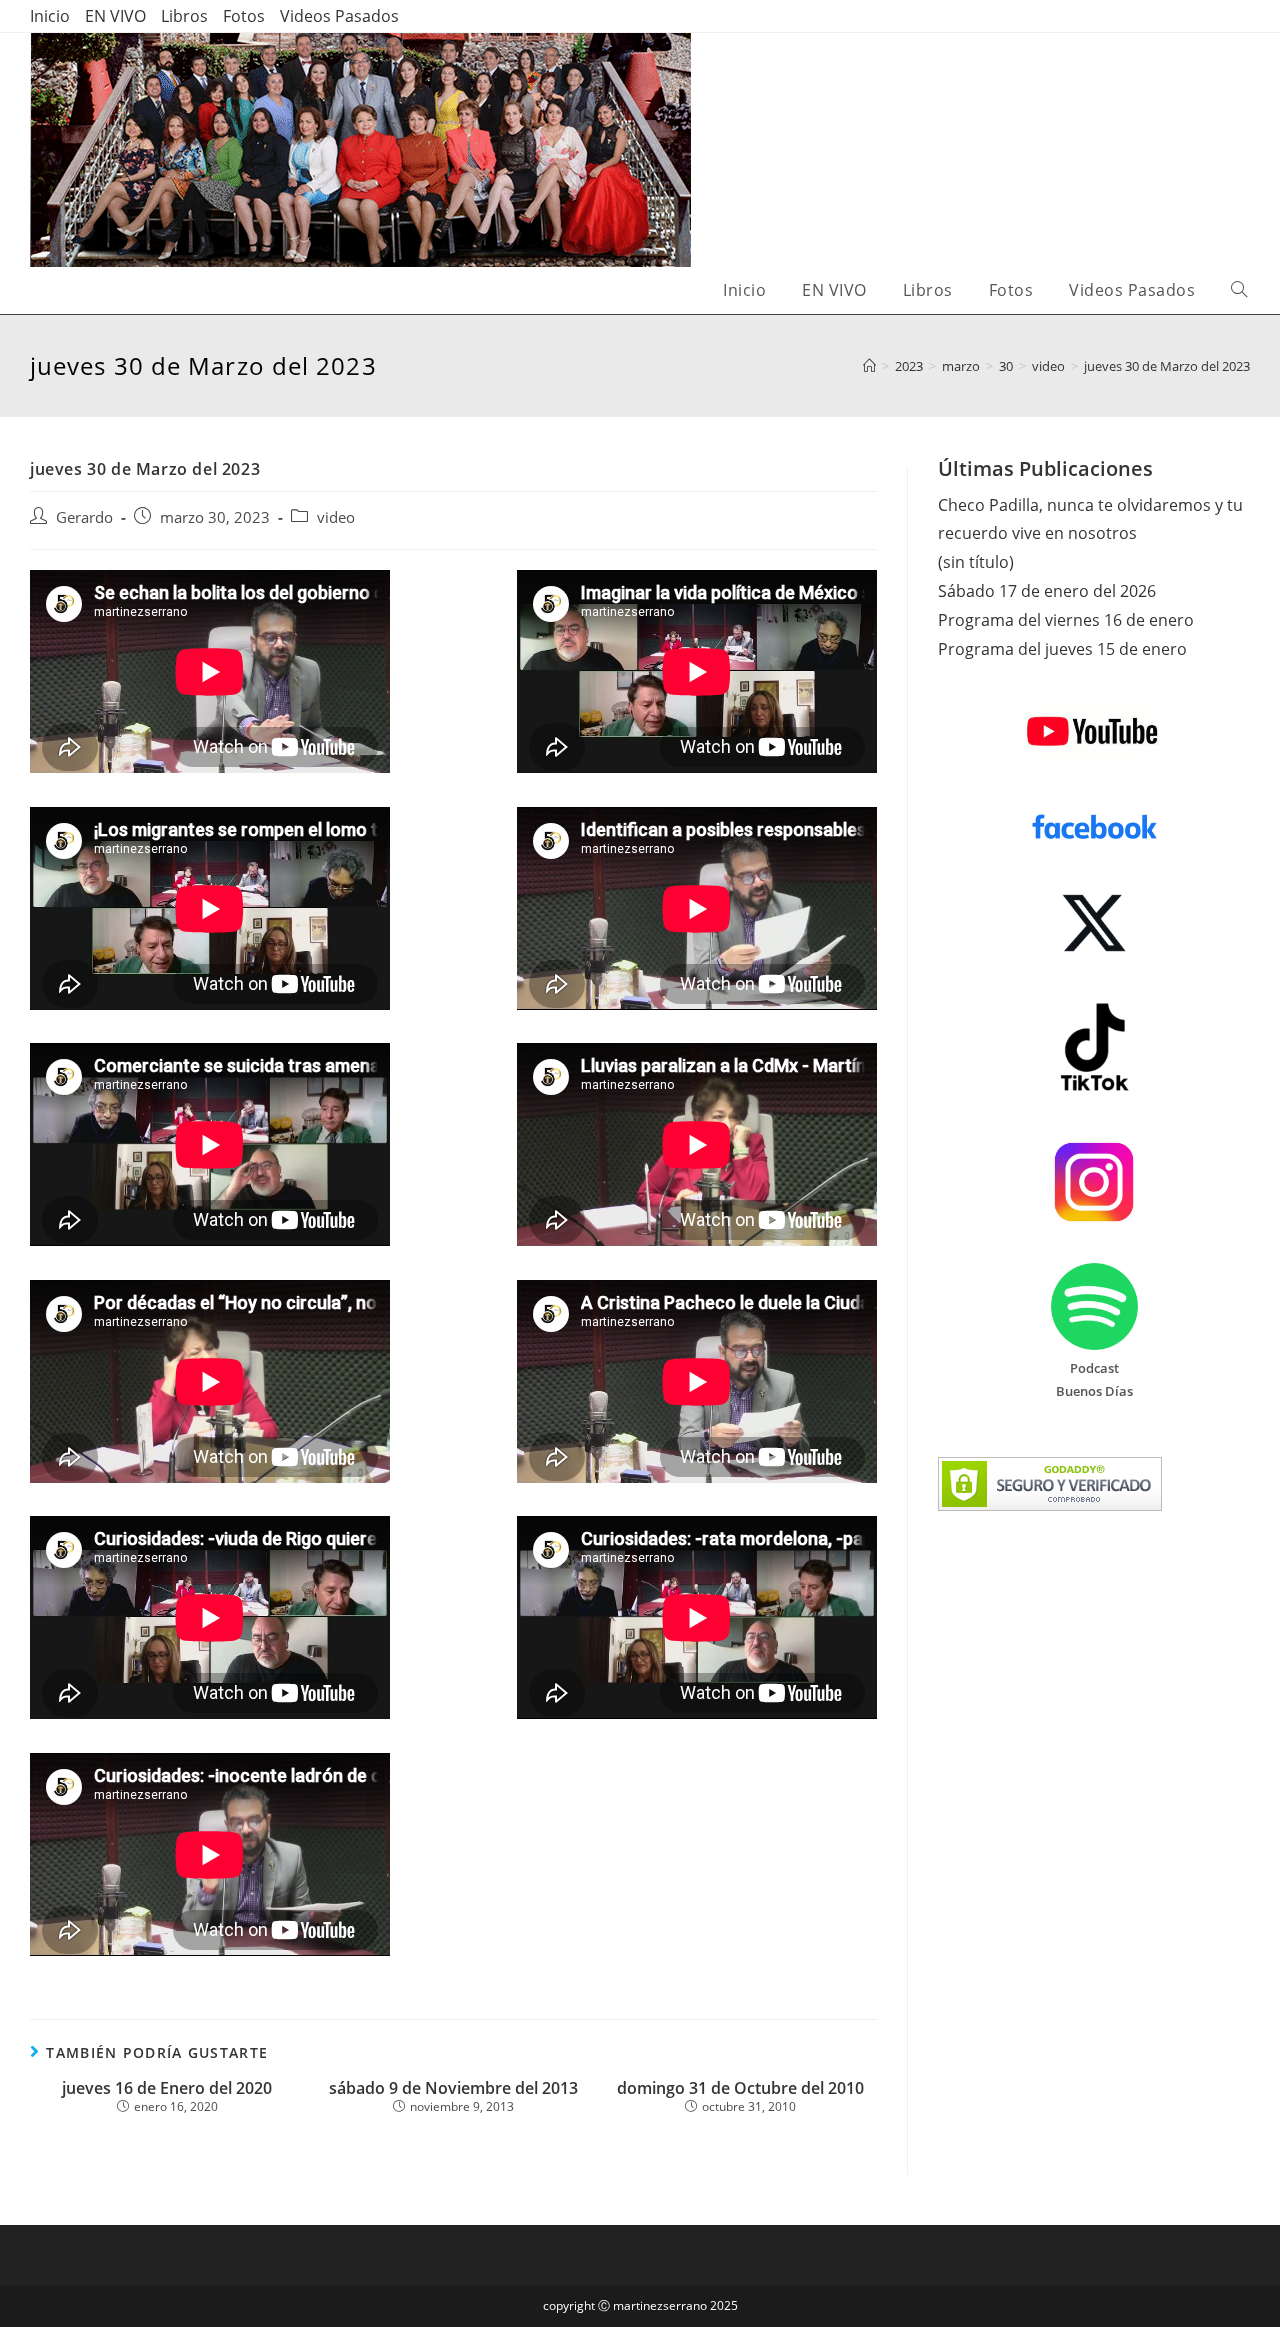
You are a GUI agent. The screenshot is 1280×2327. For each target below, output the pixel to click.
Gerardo (84, 517)
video (336, 517)
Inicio (50, 16)
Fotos (244, 16)
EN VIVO (115, 16)
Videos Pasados (339, 16)
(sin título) (976, 562)
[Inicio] (869, 366)
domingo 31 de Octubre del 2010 (740, 2088)
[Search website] (1239, 290)
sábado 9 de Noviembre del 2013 (453, 2088)
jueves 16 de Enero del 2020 (167, 2088)
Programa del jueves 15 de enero (1062, 649)
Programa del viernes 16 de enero (1066, 620)
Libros (184, 16)
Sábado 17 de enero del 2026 (1047, 591)
